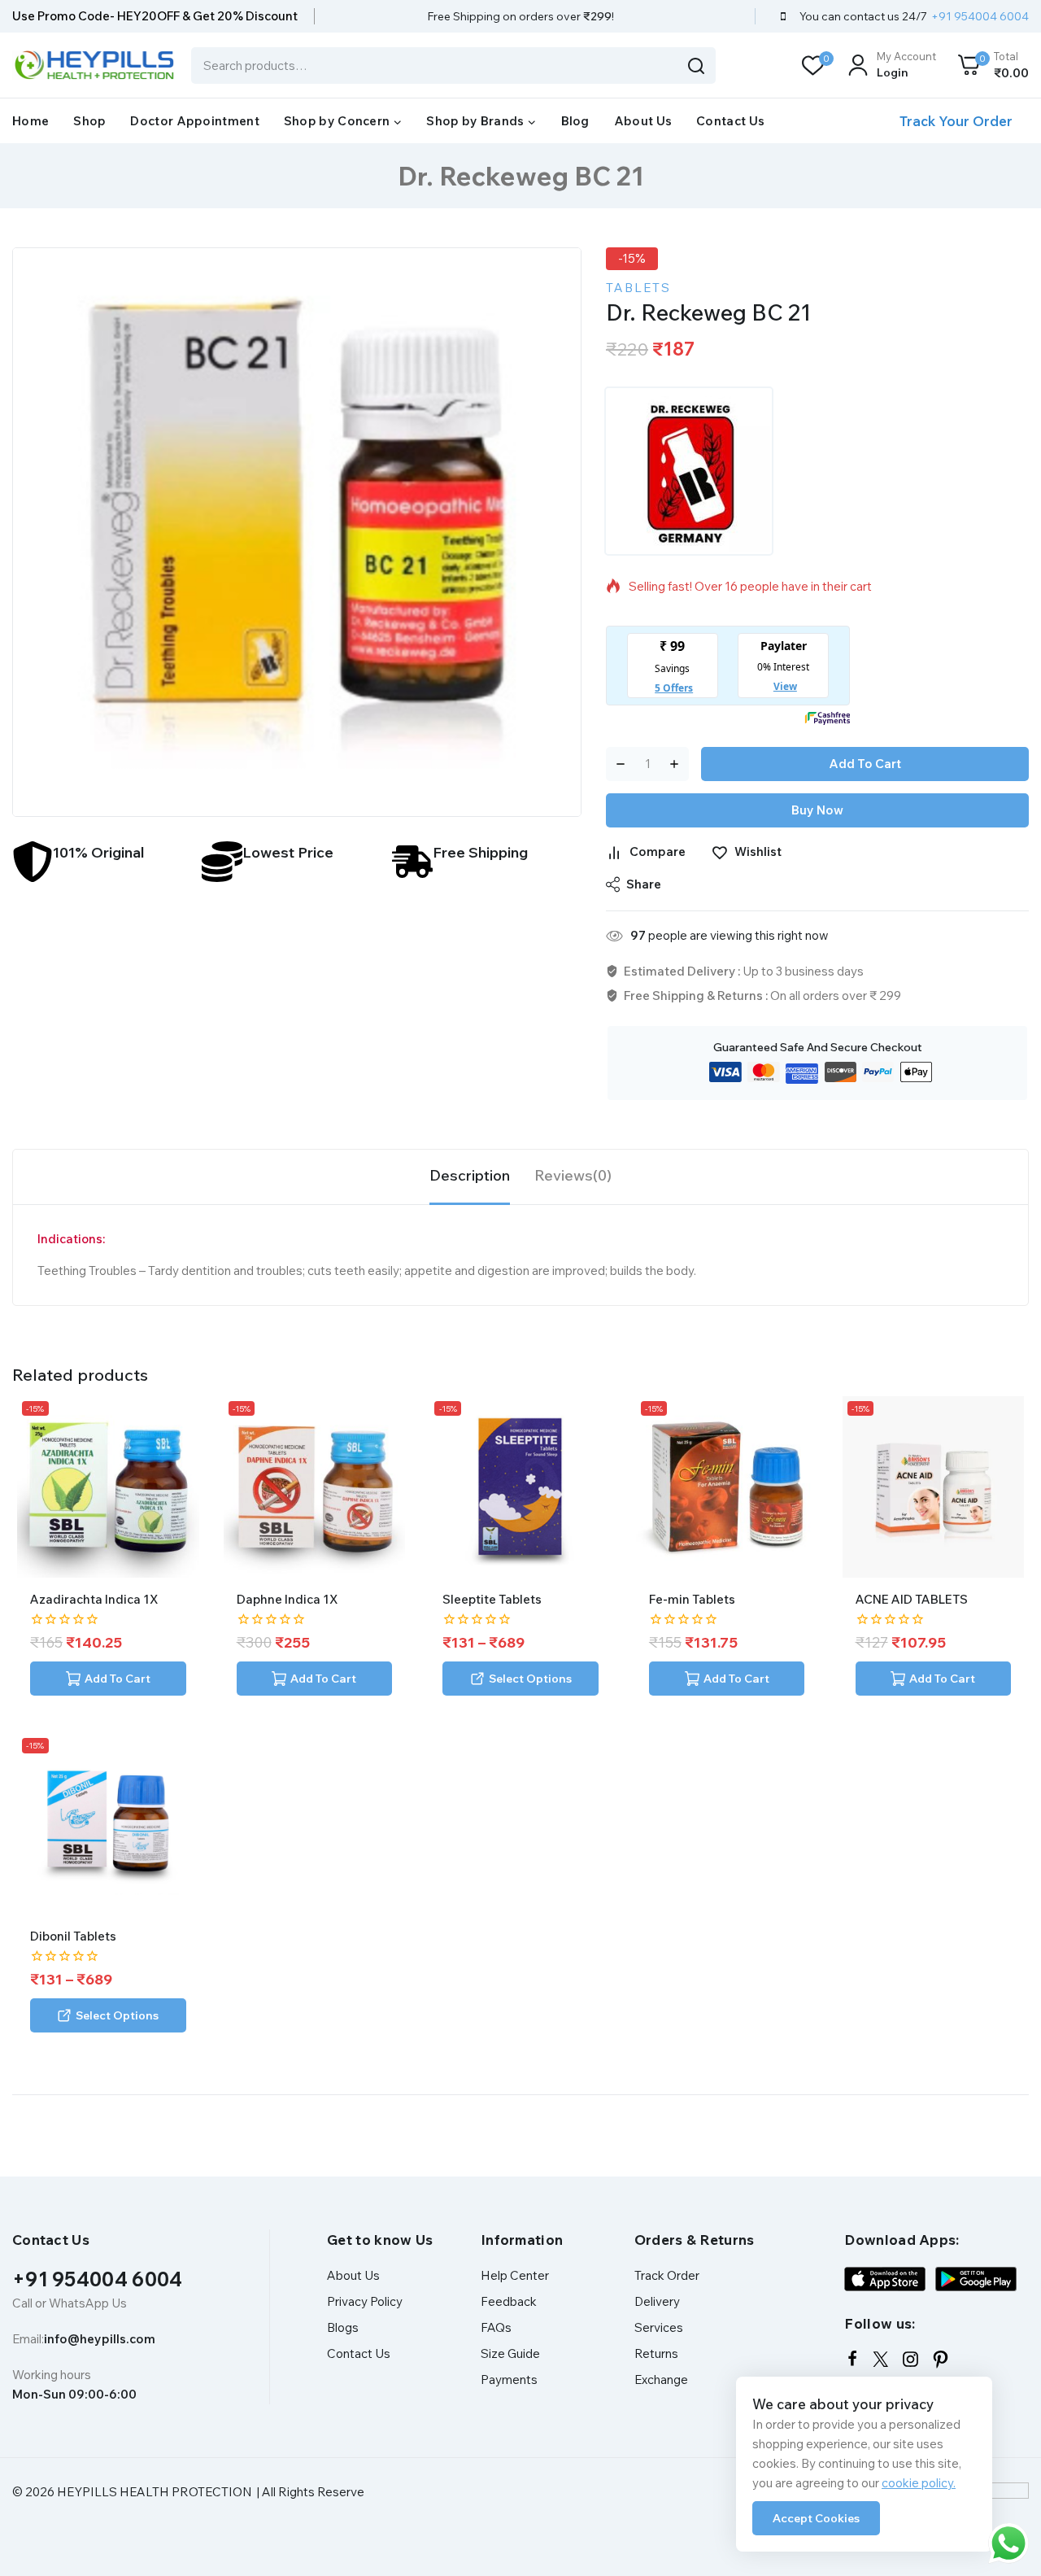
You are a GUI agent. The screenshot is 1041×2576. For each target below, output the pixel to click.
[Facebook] (852, 2359)
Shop (89, 121)
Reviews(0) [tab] (573, 1175)
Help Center (515, 2275)
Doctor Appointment (194, 121)
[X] (880, 2359)
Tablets (638, 288)
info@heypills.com (100, 2339)
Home (30, 121)
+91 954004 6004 (98, 2279)
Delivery (657, 2301)
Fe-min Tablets (692, 1599)
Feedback (509, 2301)
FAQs (496, 2327)
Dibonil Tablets (73, 1936)
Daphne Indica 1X (287, 1599)
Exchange (661, 2380)
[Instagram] (910, 2359)
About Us (643, 121)
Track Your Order (956, 121)
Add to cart (865, 764)
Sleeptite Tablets (492, 1599)
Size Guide (510, 2353)
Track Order (667, 2275)
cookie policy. (919, 2483)
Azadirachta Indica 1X (94, 1599)
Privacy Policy (365, 2301)
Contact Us (730, 121)
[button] (108, 1679)
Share (644, 884)
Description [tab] (470, 1175)
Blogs (343, 2327)
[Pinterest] (941, 2359)
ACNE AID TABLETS (912, 1599)
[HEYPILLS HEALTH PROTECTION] (94, 65)
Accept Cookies (816, 2518)
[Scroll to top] (1003, 2489)
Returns (656, 2353)
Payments (509, 2380)
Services (659, 2327)
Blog (575, 121)
